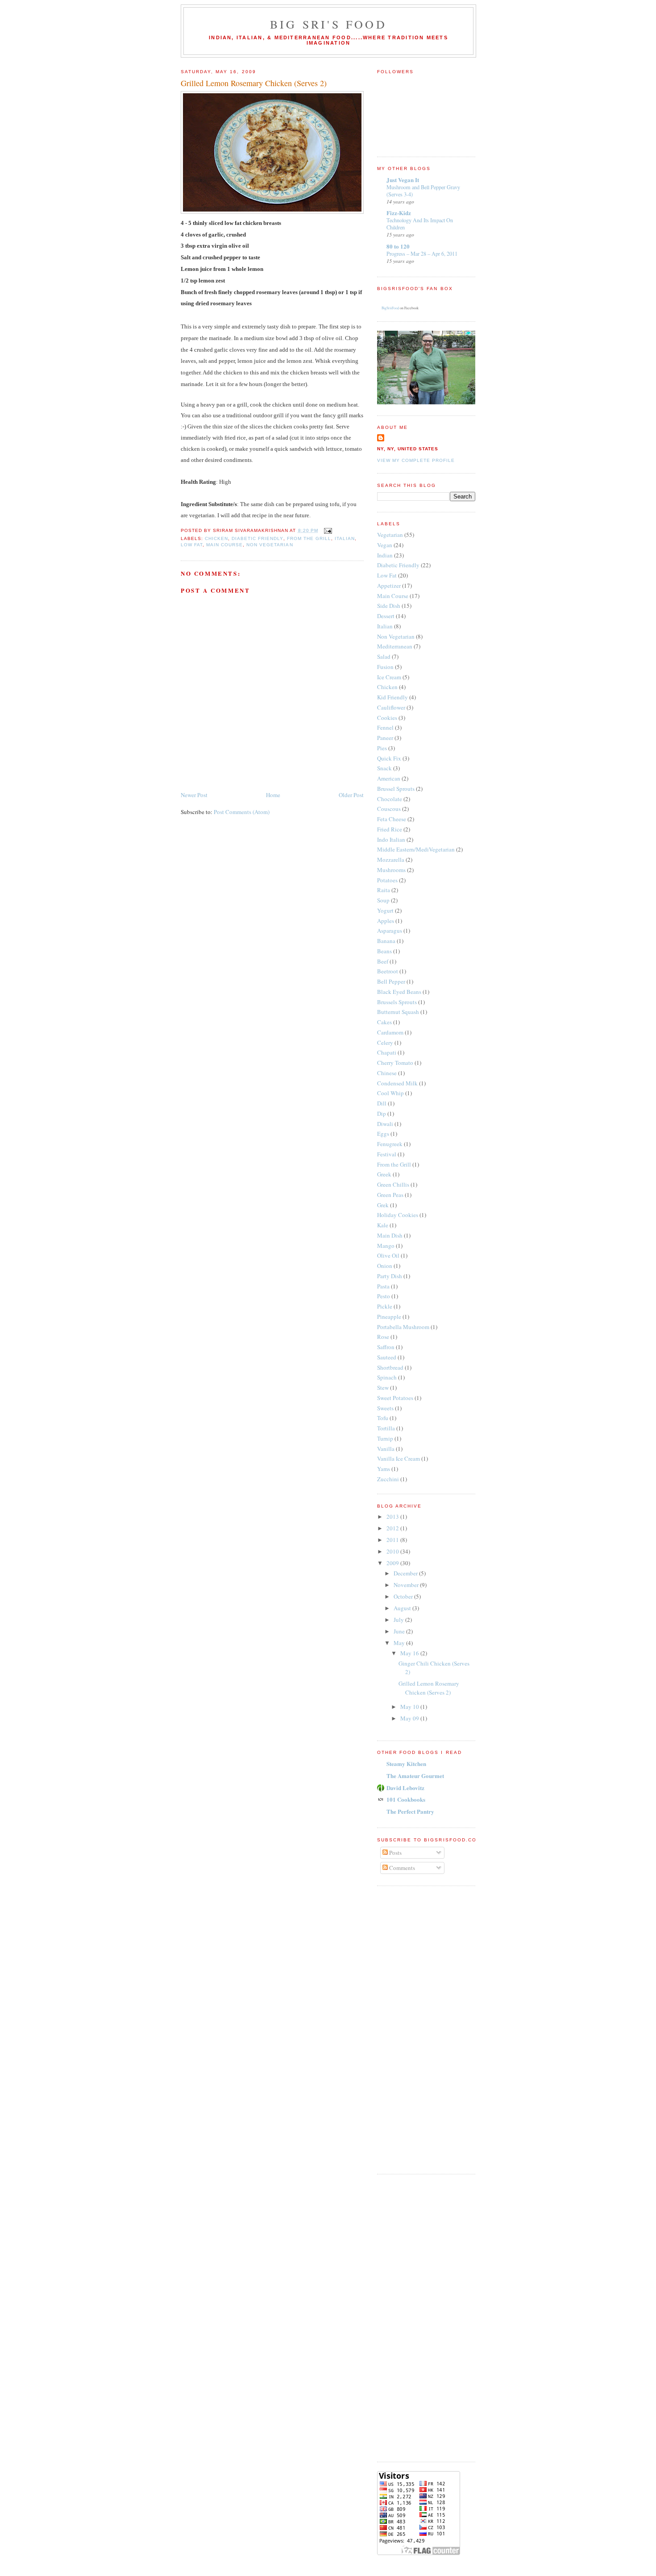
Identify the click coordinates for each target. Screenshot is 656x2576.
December (406, 1573)
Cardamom (390, 1032)
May (400, 1643)
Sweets (385, 1408)
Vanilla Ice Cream (399, 1458)
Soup (383, 900)
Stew (383, 1388)
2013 (393, 1517)
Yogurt (385, 910)
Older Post (351, 795)
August (403, 1608)
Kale (383, 1225)
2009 (393, 1563)
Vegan (385, 545)
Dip (382, 1113)
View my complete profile (416, 460)
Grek (383, 1205)
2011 (393, 1540)
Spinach (387, 1377)
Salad (384, 656)
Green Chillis (393, 1184)
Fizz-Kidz (399, 213)
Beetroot (388, 971)
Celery (385, 1043)
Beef (383, 961)
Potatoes (387, 880)
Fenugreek (390, 1144)
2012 (393, 1528)
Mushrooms (391, 870)
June (400, 1631)
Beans (384, 951)
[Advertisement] (413, 2029)
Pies (382, 748)
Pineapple (389, 1317)
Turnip (385, 1438)
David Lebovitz (405, 1788)
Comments (401, 1868)
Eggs (383, 1134)
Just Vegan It (403, 180)
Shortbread (390, 1367)
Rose (383, 1337)
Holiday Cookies (398, 1215)
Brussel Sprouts (396, 789)
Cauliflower (391, 707)
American (389, 778)
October (404, 1596)
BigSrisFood (390, 308)
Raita (384, 890)
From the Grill (309, 538)
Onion (385, 1266)
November (407, 1585)
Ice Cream (389, 677)
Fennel (385, 727)
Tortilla (386, 1428)
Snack (384, 768)
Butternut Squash (398, 1012)
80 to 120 (398, 246)
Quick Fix (389, 758)
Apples (386, 921)
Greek (384, 1174)
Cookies (387, 718)
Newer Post (194, 795)
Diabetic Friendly (257, 538)
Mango (386, 1246)
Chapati (387, 1052)
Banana (386, 941)
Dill (382, 1103)
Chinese (387, 1073)
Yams (384, 1469)
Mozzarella (391, 860)
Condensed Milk (397, 1083)
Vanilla (386, 1449)
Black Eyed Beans (399, 992)
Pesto (384, 1296)
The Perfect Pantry (410, 1811)
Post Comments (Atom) (242, 812)
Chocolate (390, 799)
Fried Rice (390, 829)
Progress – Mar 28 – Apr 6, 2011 (422, 253)
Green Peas (390, 1195)
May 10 (410, 1707)
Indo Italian (391, 839)
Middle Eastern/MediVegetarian (416, 849)
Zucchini (388, 1479)
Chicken (216, 538)
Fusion (385, 667)
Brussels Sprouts (397, 1002)
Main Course (224, 545)
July (399, 1620)
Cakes (384, 1022)
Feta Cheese (392, 819)
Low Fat (192, 545)
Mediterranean (395, 646)
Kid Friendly (392, 697)
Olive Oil (388, 1255)
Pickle (385, 1306)
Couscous (389, 809)
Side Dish (389, 606)
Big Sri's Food (328, 24)
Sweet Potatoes (395, 1398)
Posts (395, 1853)
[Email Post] (327, 530)
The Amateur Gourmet (415, 1776)
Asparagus (390, 931)
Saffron (386, 1347)
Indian (385, 555)
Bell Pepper (391, 981)
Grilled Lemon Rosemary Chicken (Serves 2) (254, 83)
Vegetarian (390, 535)
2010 (393, 1551)
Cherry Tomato (395, 1063)
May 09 (410, 1718)
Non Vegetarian (270, 545)
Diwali (385, 1124)
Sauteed (387, 1357)
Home (273, 795)
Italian (345, 538)
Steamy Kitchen (406, 1764)
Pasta (383, 1286)
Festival (387, 1154)
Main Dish (390, 1235)
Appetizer (389, 586)
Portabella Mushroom (403, 1327)
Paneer (385, 738)
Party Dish (390, 1276)
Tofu (383, 1418)
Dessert (386, 616)
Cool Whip (390, 1093)
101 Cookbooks (406, 1799)
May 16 (410, 1653)
